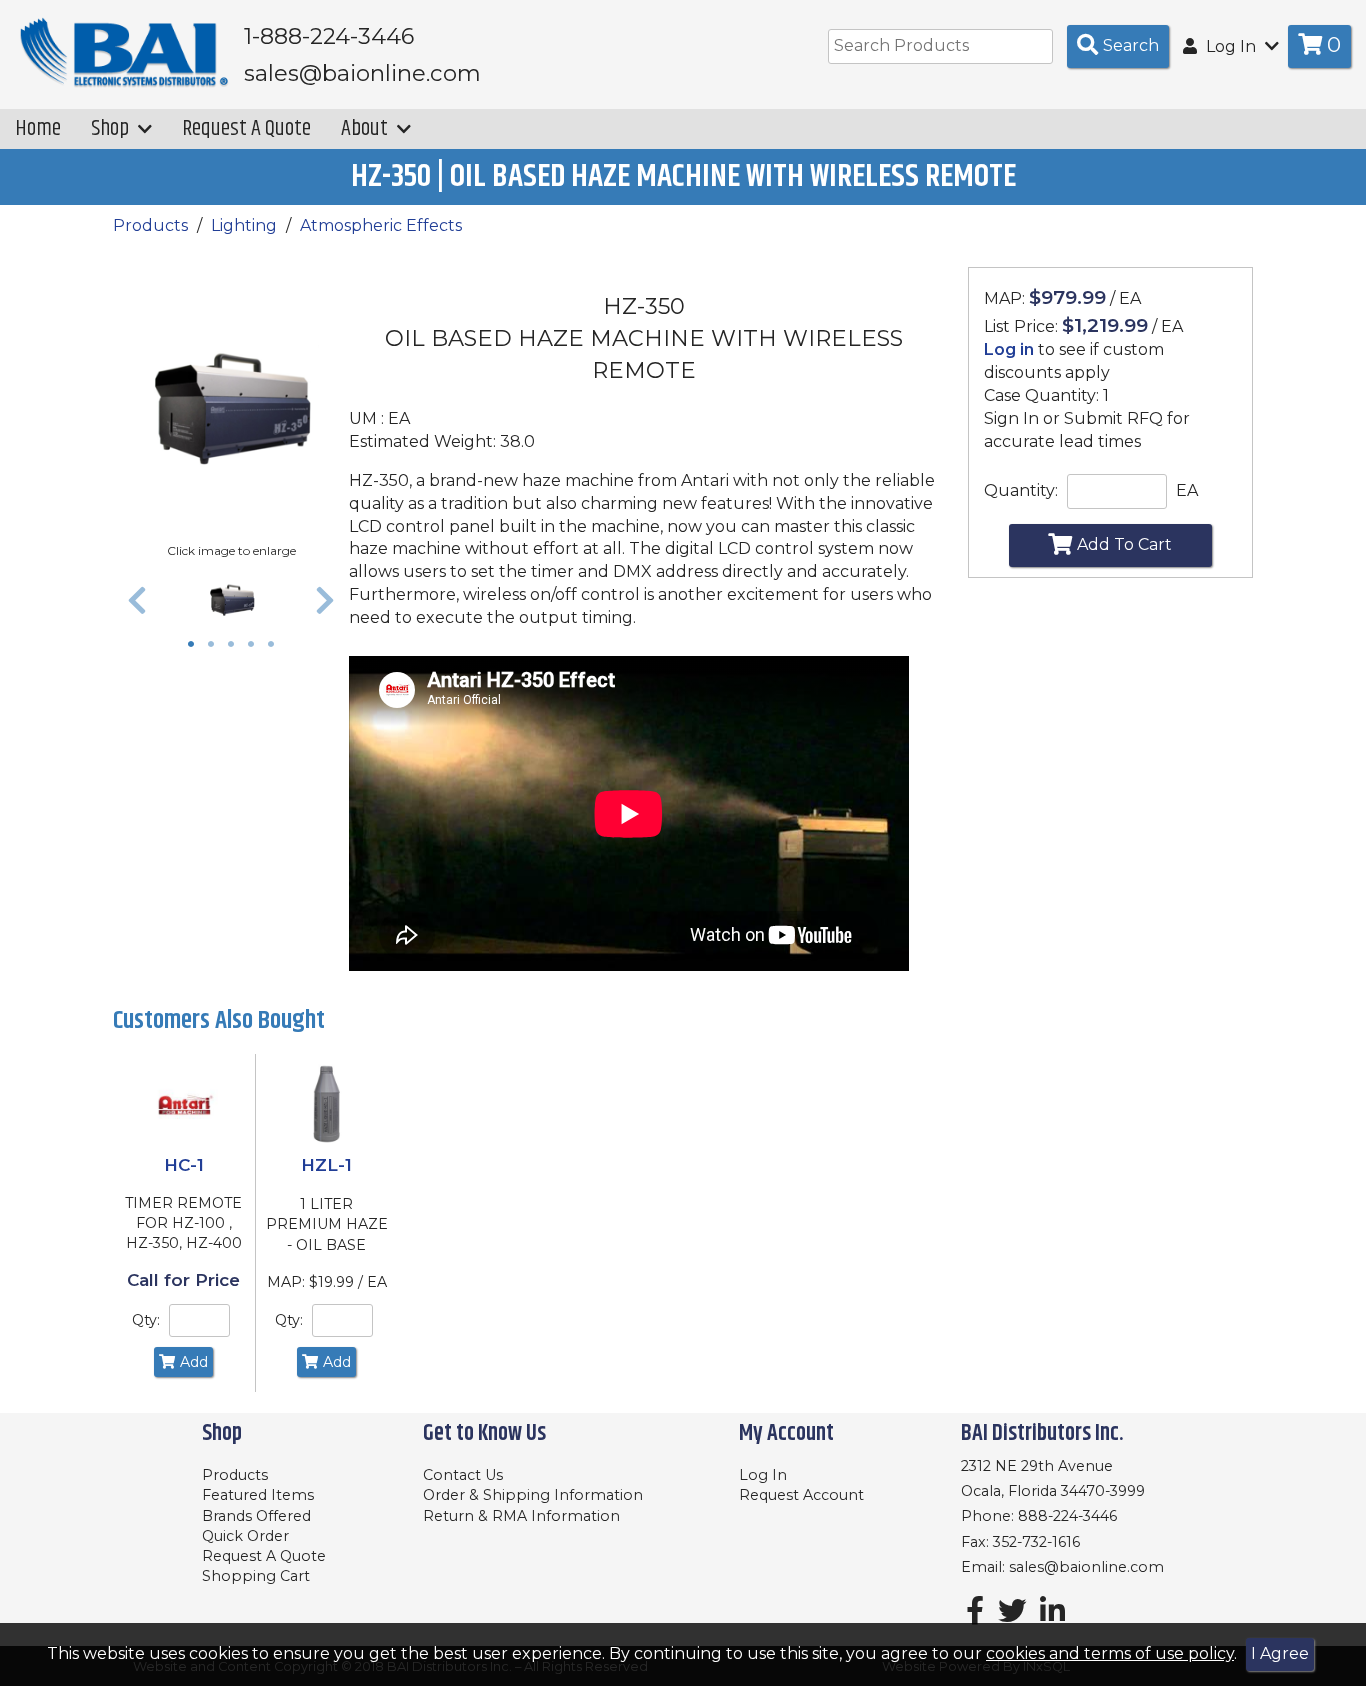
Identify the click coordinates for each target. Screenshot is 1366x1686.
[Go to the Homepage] (125, 53)
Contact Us (463, 1475)
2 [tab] (216, 646)
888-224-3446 (1067, 1516)
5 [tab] (276, 646)
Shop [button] (112, 128)
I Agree (1280, 1653)
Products (150, 225)
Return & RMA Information (521, 1516)
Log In (763, 1475)
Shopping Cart (256, 1576)
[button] (137, 600)
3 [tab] (236, 646)
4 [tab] (256, 646)
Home (38, 128)
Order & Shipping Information (533, 1495)
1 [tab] (196, 646)
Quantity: (1021, 490)
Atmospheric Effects (381, 225)
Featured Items (258, 1495)
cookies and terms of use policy (1110, 1653)
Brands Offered (256, 1516)
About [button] (366, 128)
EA (1187, 490)
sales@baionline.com (1086, 1567)
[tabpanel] (231, 600)
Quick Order (245, 1536)
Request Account (801, 1495)
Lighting (244, 225)
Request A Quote (246, 128)
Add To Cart (1124, 544)
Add (194, 1362)
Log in (1009, 349)
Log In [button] (1231, 46)
